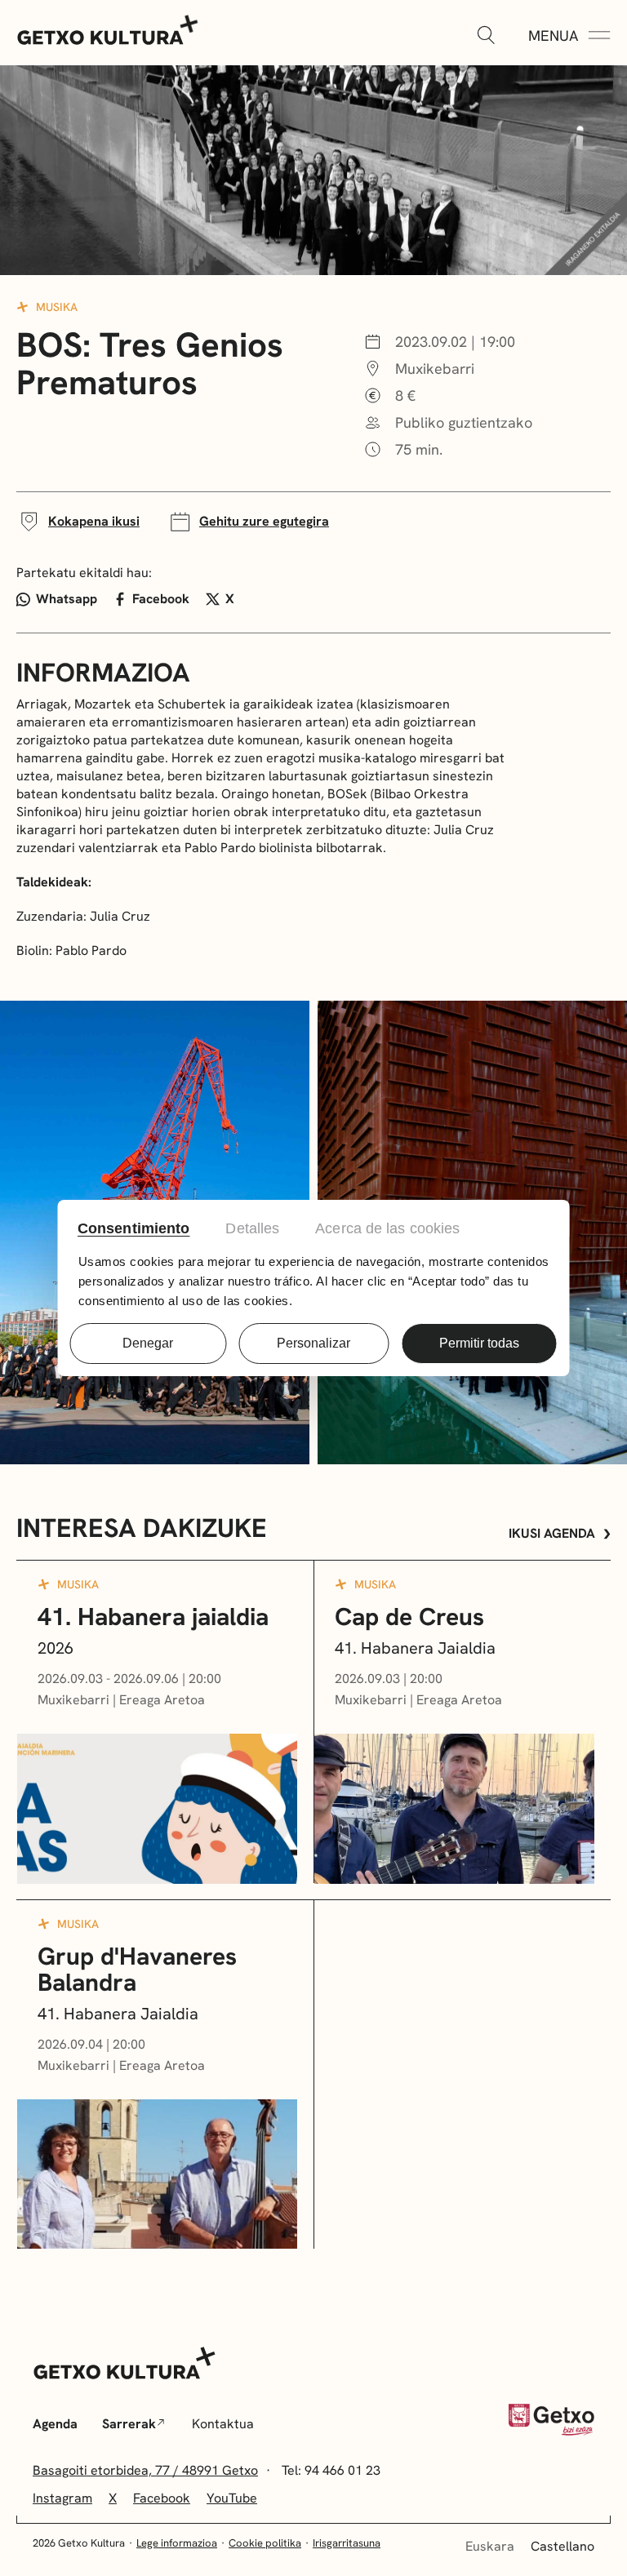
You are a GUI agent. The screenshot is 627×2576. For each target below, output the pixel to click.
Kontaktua (223, 2424)
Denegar (148, 1343)
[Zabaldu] (486, 36)
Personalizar (313, 1343)
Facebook (161, 599)
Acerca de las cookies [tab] (387, 1228)
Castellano (563, 2546)
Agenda (55, 2424)
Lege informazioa (177, 2543)
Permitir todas (479, 1343)
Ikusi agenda (552, 1533)
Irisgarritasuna (347, 2543)
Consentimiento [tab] (133, 1228)
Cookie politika (265, 2543)
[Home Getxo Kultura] (108, 29)
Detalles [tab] (252, 1228)
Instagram (62, 2498)
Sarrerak (129, 2424)
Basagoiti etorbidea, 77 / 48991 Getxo (145, 2470)
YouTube (232, 2498)
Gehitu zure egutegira (264, 521)
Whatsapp (67, 599)
